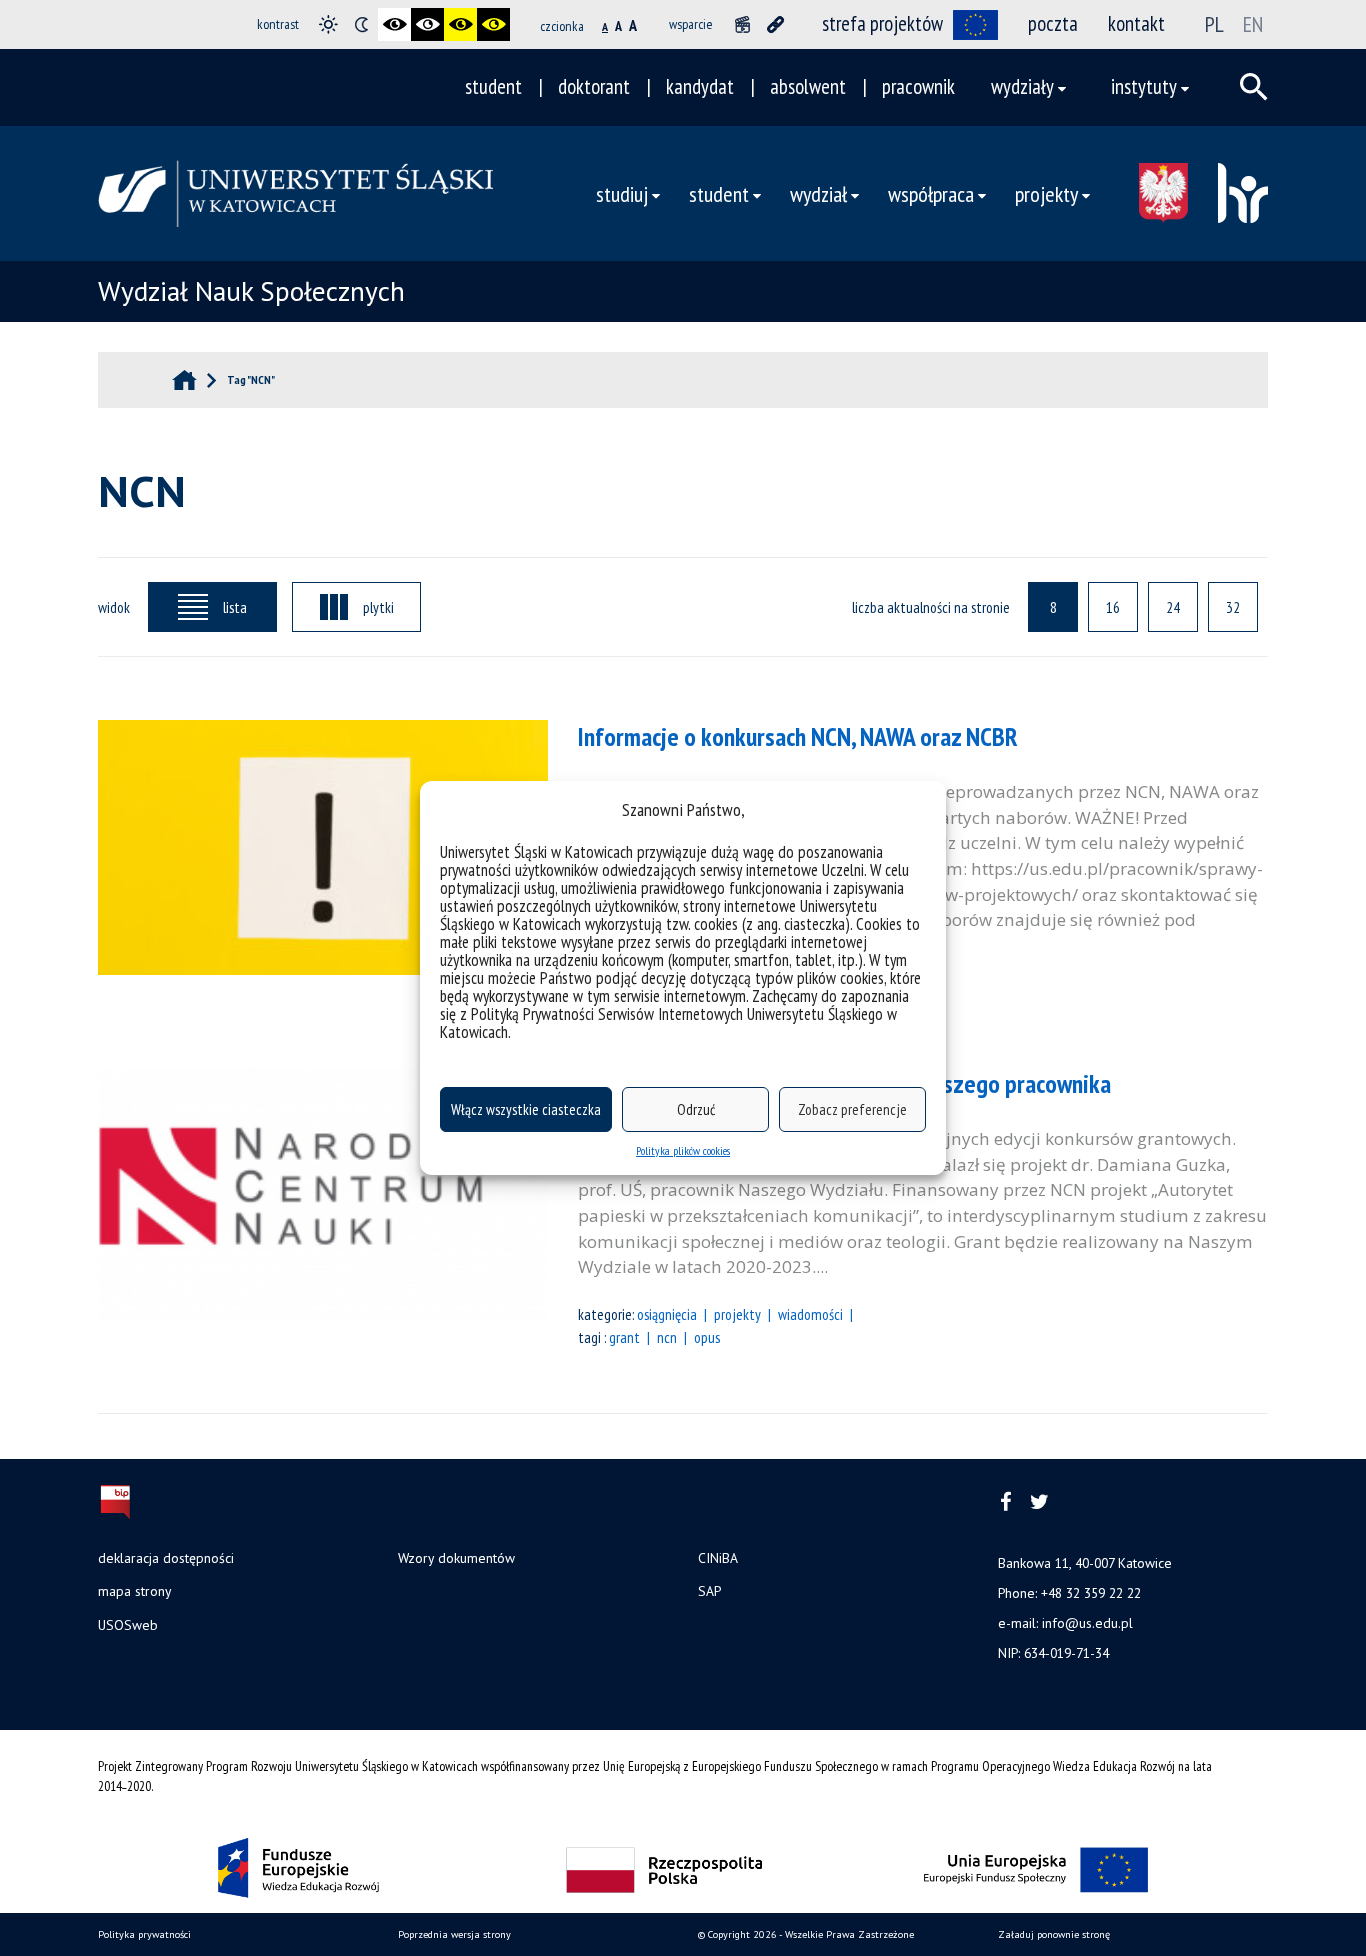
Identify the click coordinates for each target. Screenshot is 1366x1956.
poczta (1053, 23)
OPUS (707, 1337)
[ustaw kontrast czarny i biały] (394, 24)
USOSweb (128, 1625)
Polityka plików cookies (683, 1150)
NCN (667, 1337)
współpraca (931, 193)
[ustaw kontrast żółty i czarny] (493, 24)
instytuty (1144, 86)
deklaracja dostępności (166, 1558)
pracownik (918, 86)
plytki (378, 607)
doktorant (594, 86)
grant (624, 1337)
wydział (818, 193)
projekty (737, 1314)
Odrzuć (696, 1109)
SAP (709, 1591)
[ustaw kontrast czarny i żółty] (460, 24)
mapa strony (134, 1591)
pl (1214, 24)
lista (235, 607)
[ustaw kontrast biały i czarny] (427, 24)
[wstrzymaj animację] (742, 24)
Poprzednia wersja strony (454, 1934)
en (1253, 24)
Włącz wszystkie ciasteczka (526, 1109)
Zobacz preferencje (852, 1109)
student (493, 86)
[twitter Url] (1039, 1502)
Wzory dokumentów (456, 1558)
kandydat (700, 86)
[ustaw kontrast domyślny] (328, 24)
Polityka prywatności (144, 1934)
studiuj (622, 193)
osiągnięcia (667, 1314)
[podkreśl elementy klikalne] (775, 24)
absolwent (808, 86)
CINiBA (718, 1558)
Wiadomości (810, 1314)
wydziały (1022, 86)
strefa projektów (882, 23)
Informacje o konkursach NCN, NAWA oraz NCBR (798, 736)
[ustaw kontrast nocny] (361, 24)
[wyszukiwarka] (1254, 87)
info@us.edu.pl (1087, 1623)
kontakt (1136, 23)
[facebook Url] (1006, 1502)
